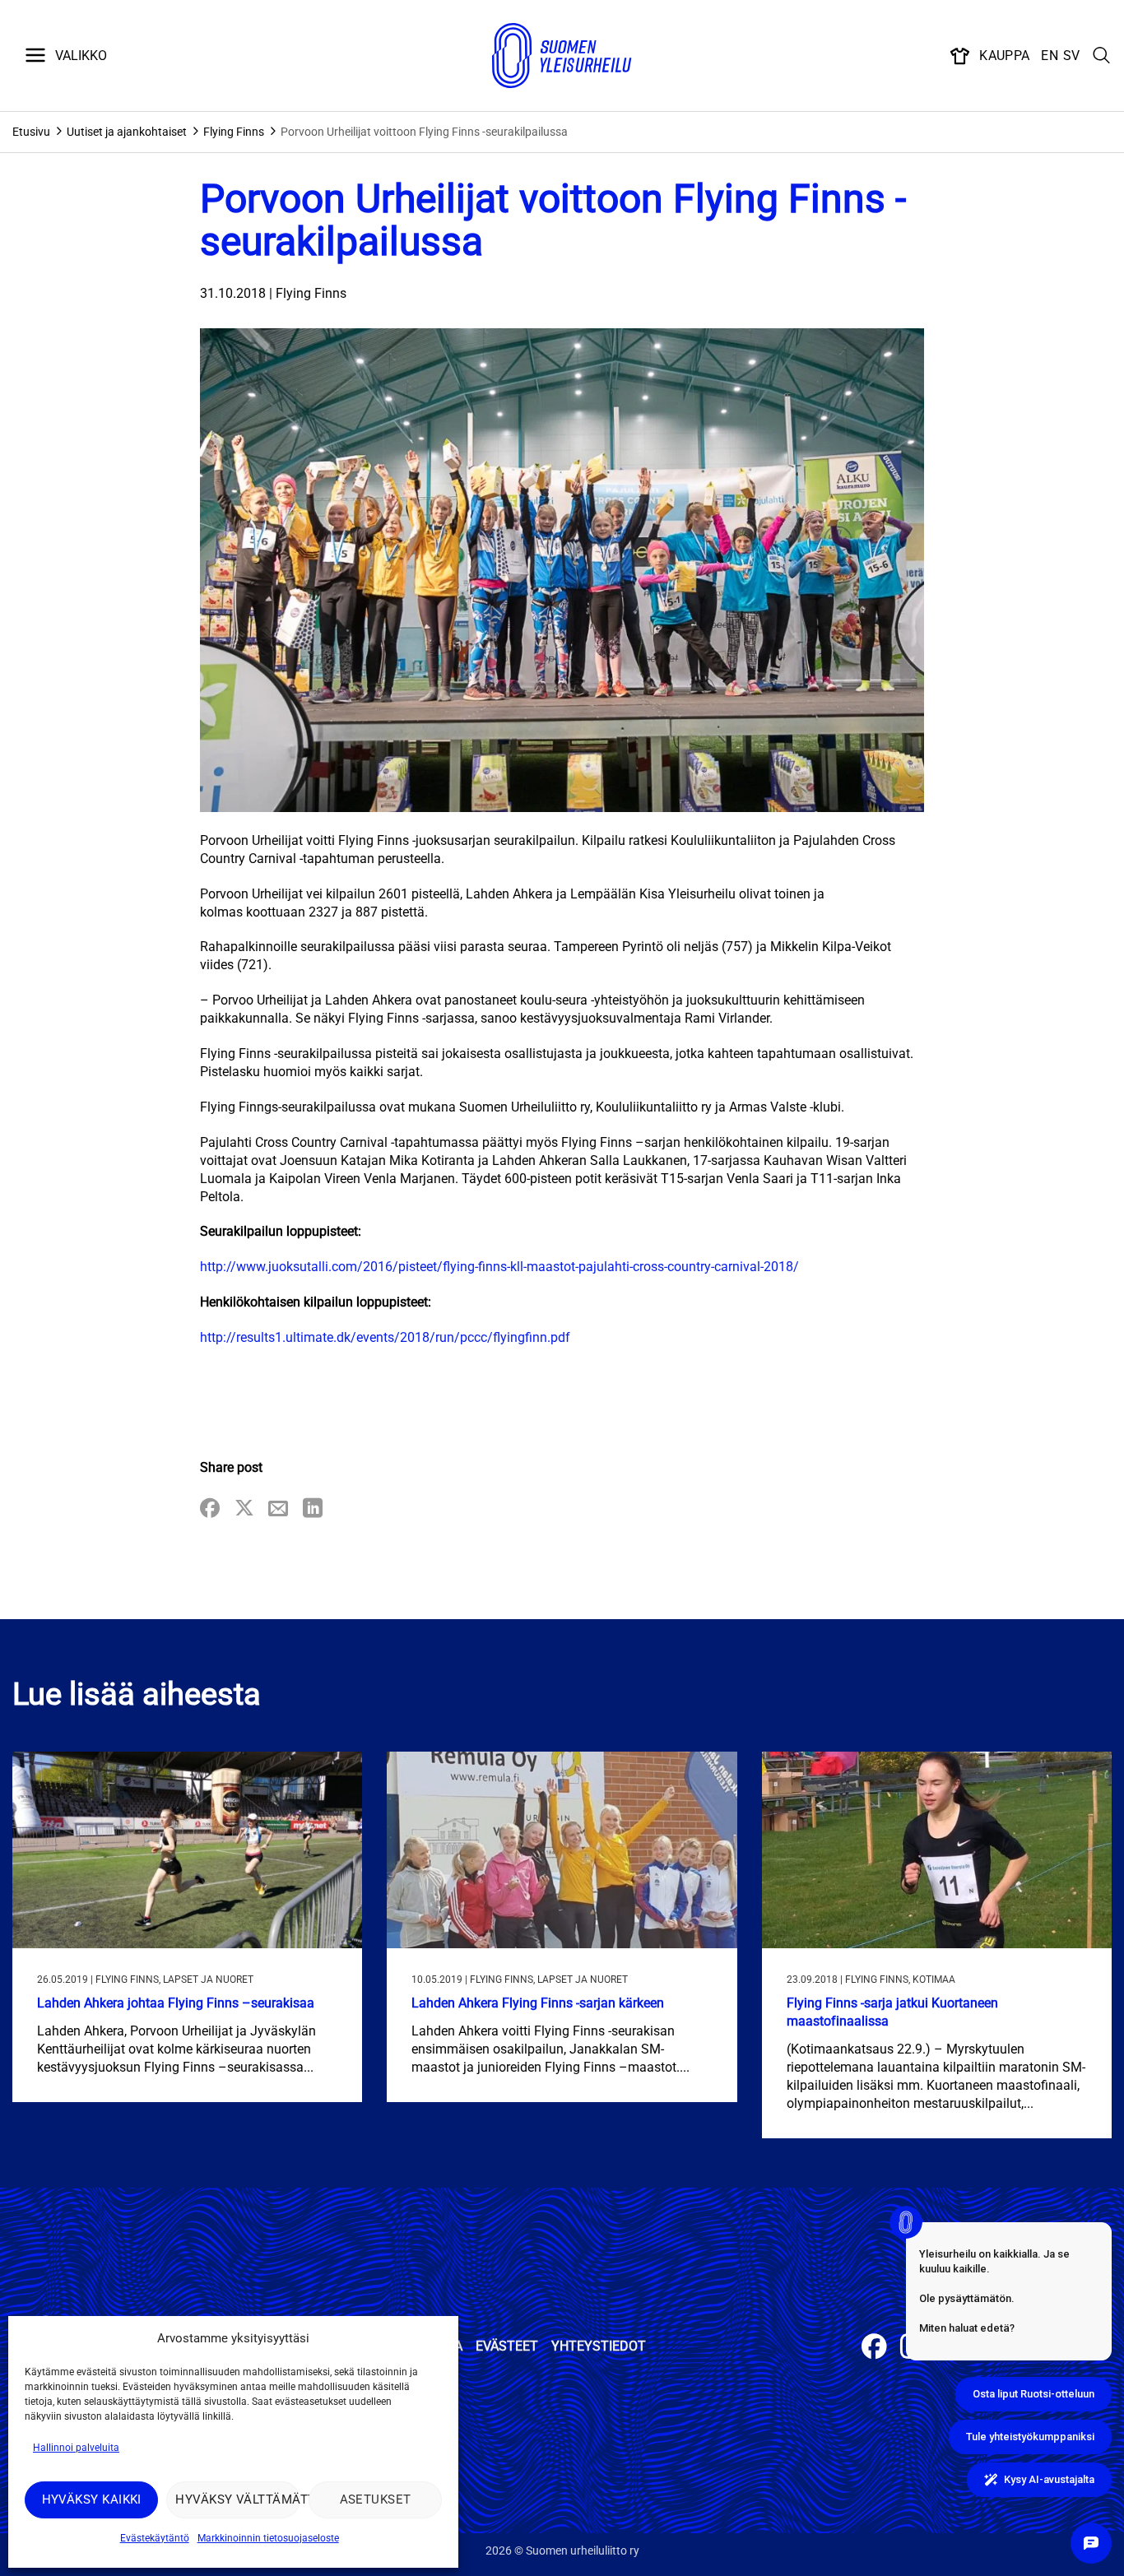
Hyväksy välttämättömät (237, 2499)
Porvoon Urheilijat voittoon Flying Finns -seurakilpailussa (424, 132)
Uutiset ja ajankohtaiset (127, 132)
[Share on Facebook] (210, 1509)
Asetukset (376, 2499)
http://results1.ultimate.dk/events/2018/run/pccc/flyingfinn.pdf (385, 1337)
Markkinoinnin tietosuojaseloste (268, 2538)
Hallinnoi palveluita (76, 2448)
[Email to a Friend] (278, 1509)
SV (1072, 56)
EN (1050, 56)
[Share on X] (244, 1509)
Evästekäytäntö (155, 2538)
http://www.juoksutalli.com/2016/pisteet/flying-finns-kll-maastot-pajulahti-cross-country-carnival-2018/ (499, 1267)
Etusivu (31, 132)
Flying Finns (234, 132)
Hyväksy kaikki (92, 2499)
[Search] (1102, 56)
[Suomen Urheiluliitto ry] (562, 56)
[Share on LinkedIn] (313, 1509)
